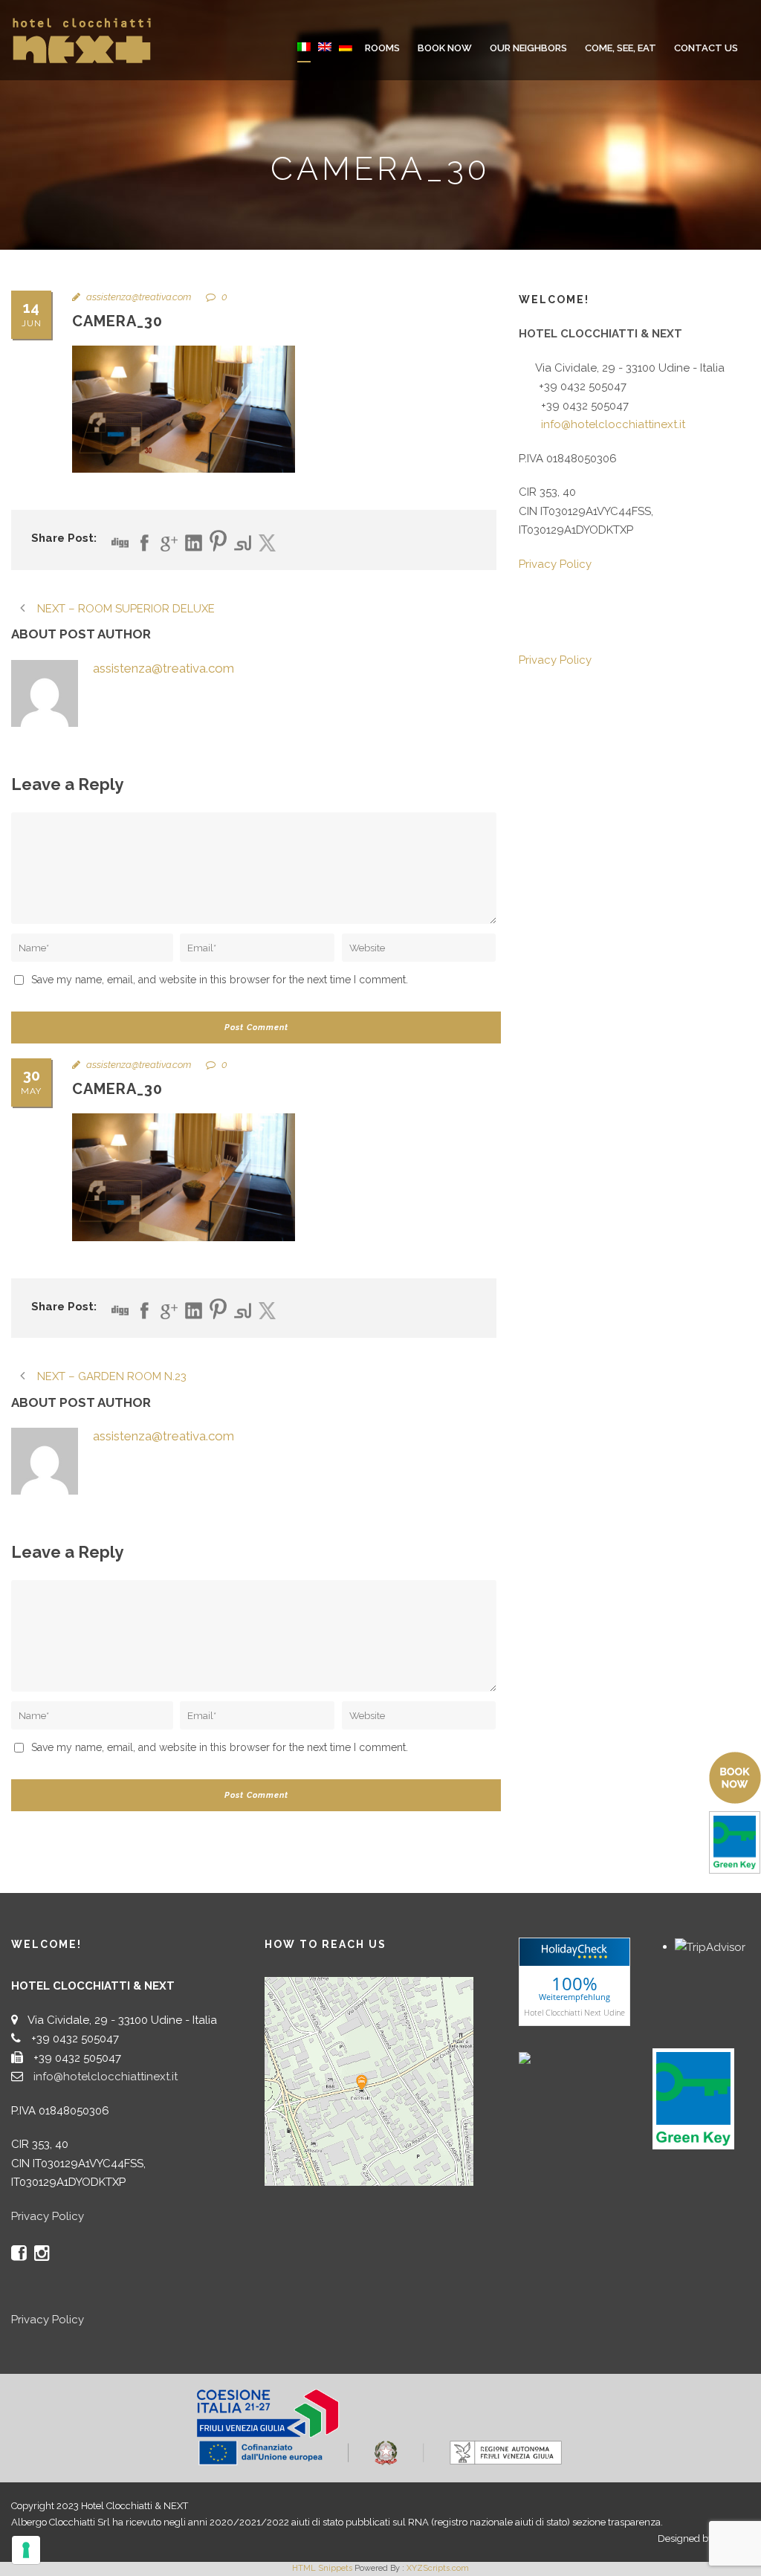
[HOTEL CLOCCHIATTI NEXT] (556, 2057)
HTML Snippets (322, 2568)
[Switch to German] (346, 57)
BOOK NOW (445, 48)
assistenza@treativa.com (139, 297)
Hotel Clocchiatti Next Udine (574, 2012)
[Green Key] (693, 2098)
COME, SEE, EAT (621, 48)
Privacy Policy (555, 564)
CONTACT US (706, 48)
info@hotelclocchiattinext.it (613, 424)
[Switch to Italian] (304, 57)
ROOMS (382, 48)
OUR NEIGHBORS (528, 48)
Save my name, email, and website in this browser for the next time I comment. (220, 980)
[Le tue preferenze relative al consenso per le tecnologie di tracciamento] (26, 2550)
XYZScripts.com (438, 2568)
